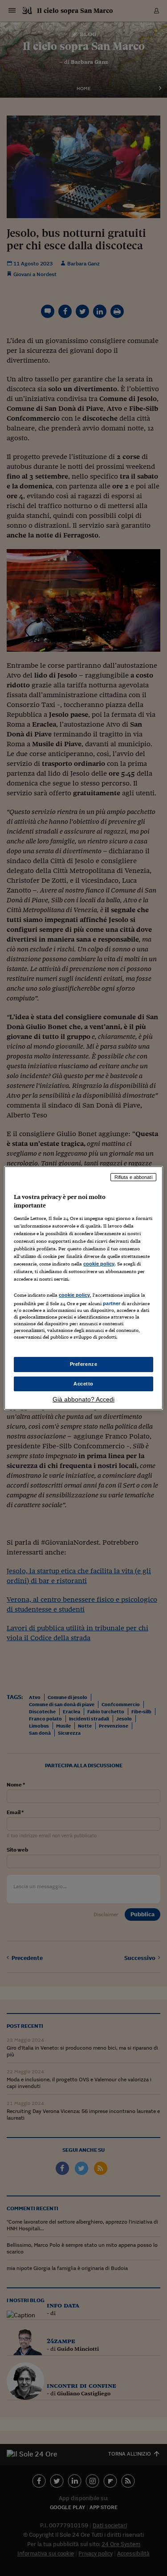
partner (112, 1303)
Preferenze (84, 1364)
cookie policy (99, 1264)
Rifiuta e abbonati (133, 1177)
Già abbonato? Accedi (83, 1399)
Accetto (83, 1384)
